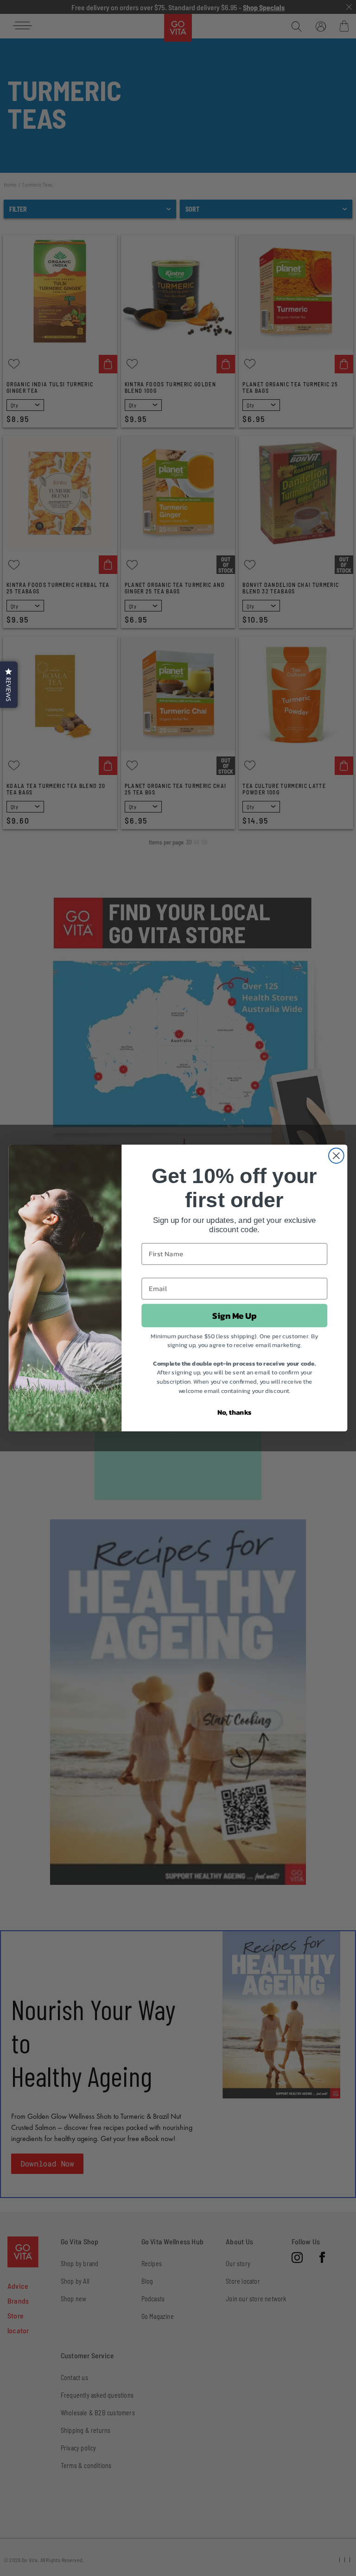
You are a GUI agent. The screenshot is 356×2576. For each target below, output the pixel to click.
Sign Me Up (234, 1316)
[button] (9, 685)
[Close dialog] (336, 1156)
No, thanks (235, 1412)
